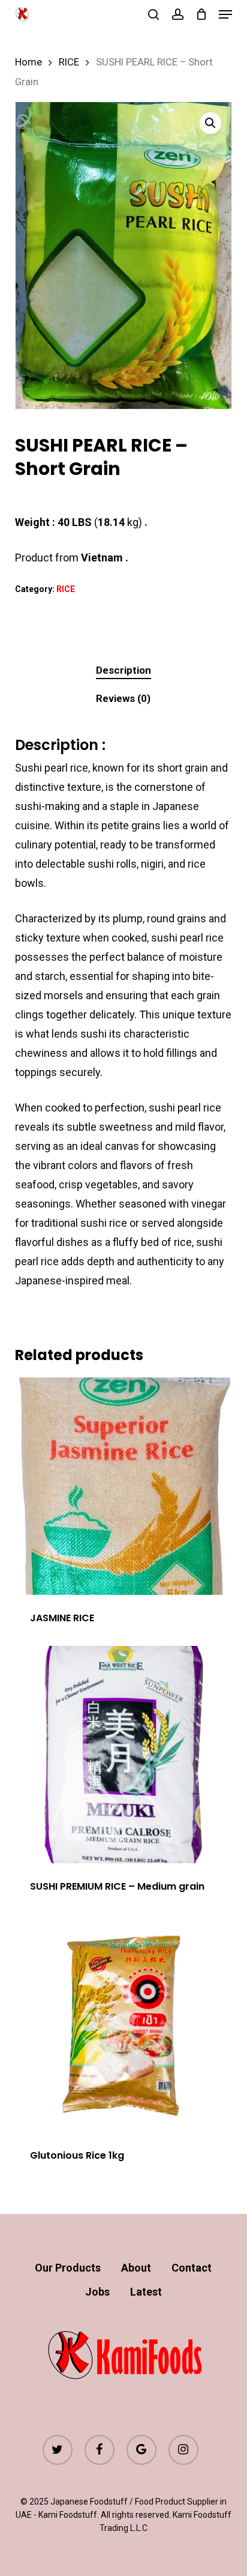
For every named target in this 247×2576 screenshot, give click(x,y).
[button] (225, 14)
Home (28, 62)
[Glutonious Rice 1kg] (124, 2024)
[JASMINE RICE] (124, 1486)
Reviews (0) (123, 698)
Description (123, 670)
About (136, 2268)
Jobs (97, 2292)
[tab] (123, 670)
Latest (146, 2292)
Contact (192, 2268)
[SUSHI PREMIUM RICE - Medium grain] (124, 1755)
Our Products (68, 2268)
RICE (69, 62)
